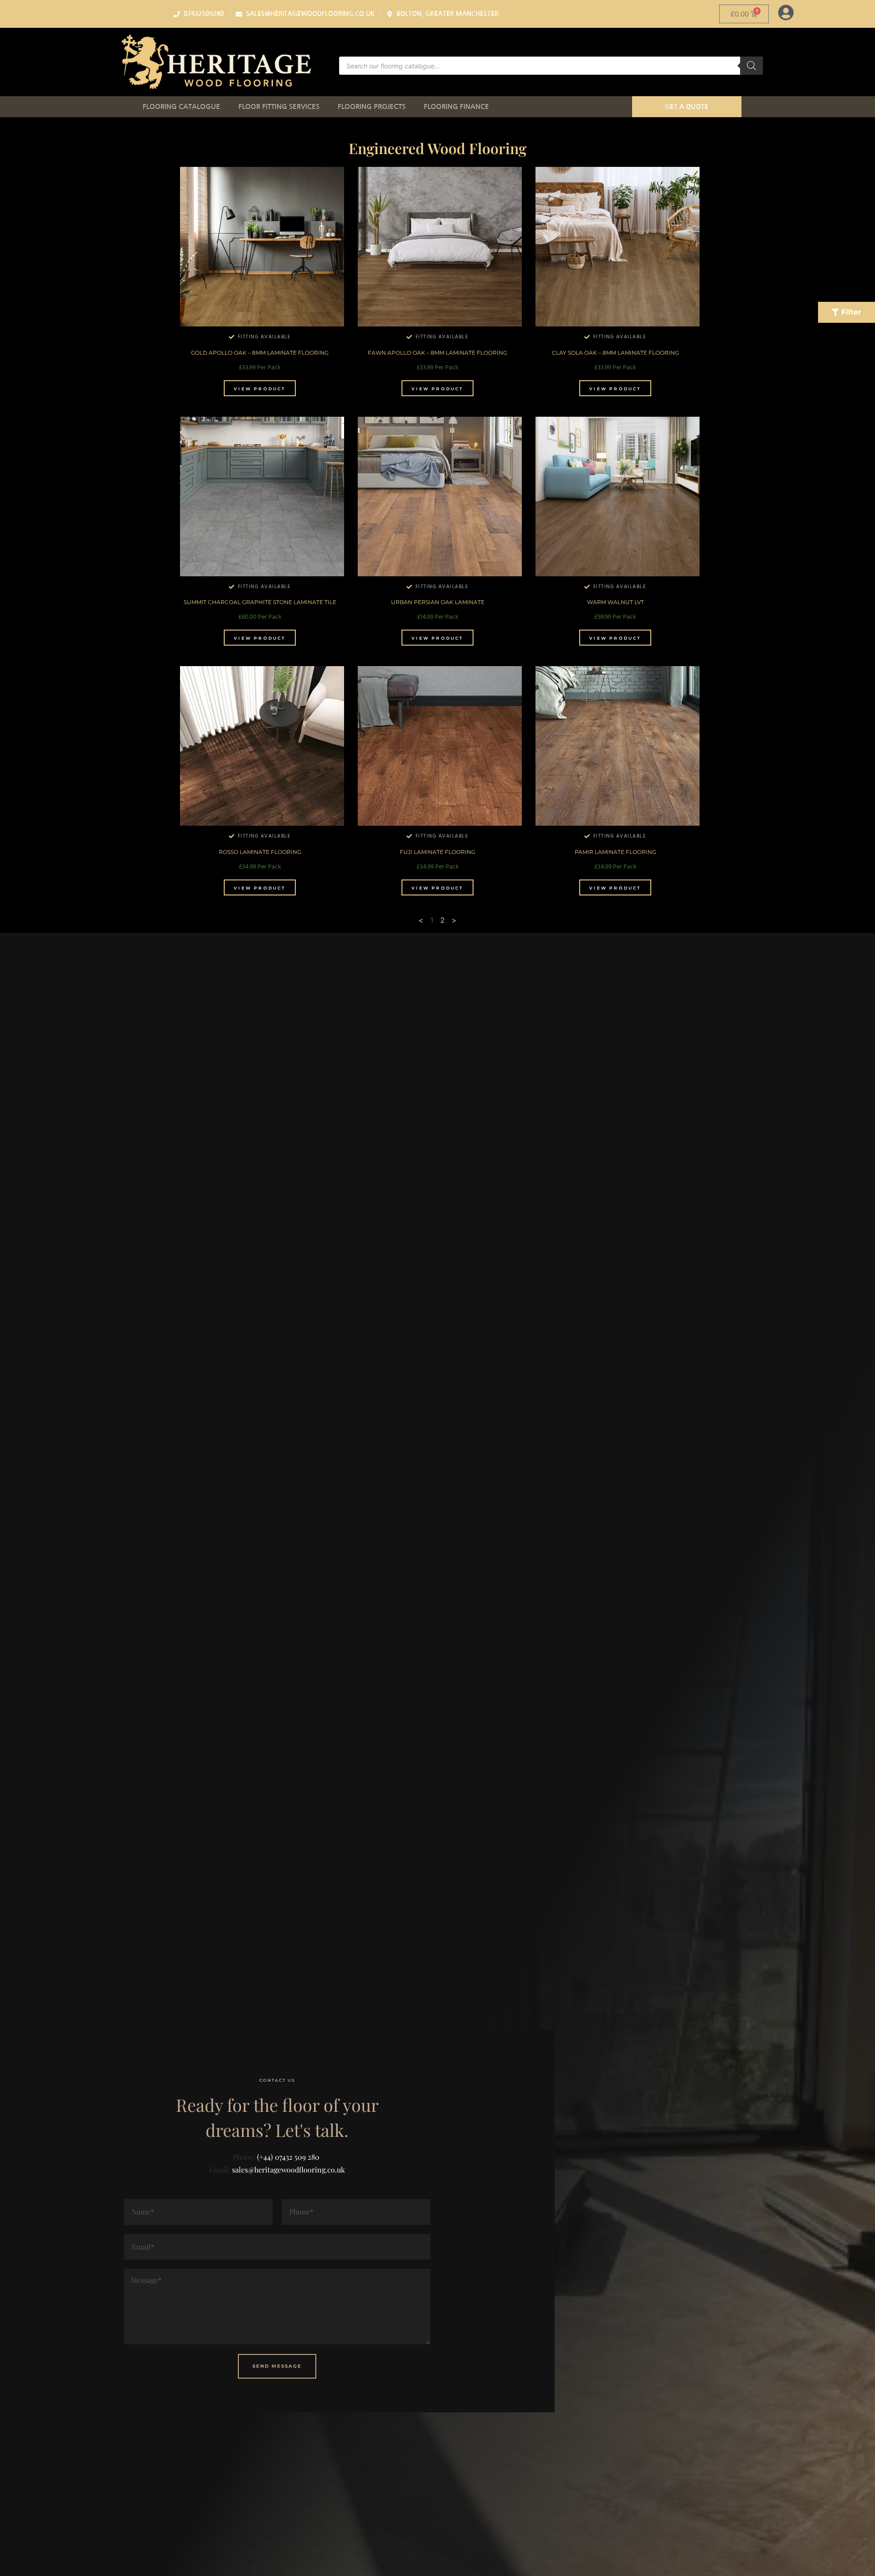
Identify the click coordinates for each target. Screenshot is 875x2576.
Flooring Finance (456, 106)
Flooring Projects (372, 106)
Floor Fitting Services (279, 106)
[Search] (751, 66)
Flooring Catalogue (181, 106)
